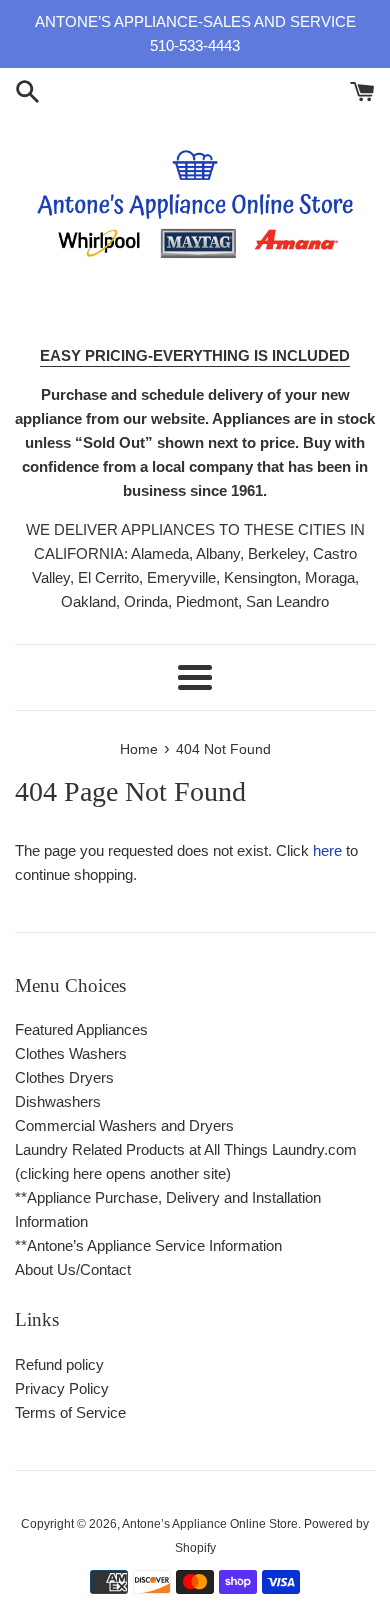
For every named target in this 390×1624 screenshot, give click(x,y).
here (327, 850)
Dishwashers (58, 1101)
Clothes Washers (71, 1053)
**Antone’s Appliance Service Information (148, 1245)
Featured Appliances (81, 1029)
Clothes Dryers (64, 1077)
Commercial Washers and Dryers (124, 1125)
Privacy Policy (62, 1388)
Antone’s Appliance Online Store (210, 1524)
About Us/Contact (73, 1269)
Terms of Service (70, 1412)
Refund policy (59, 1364)
